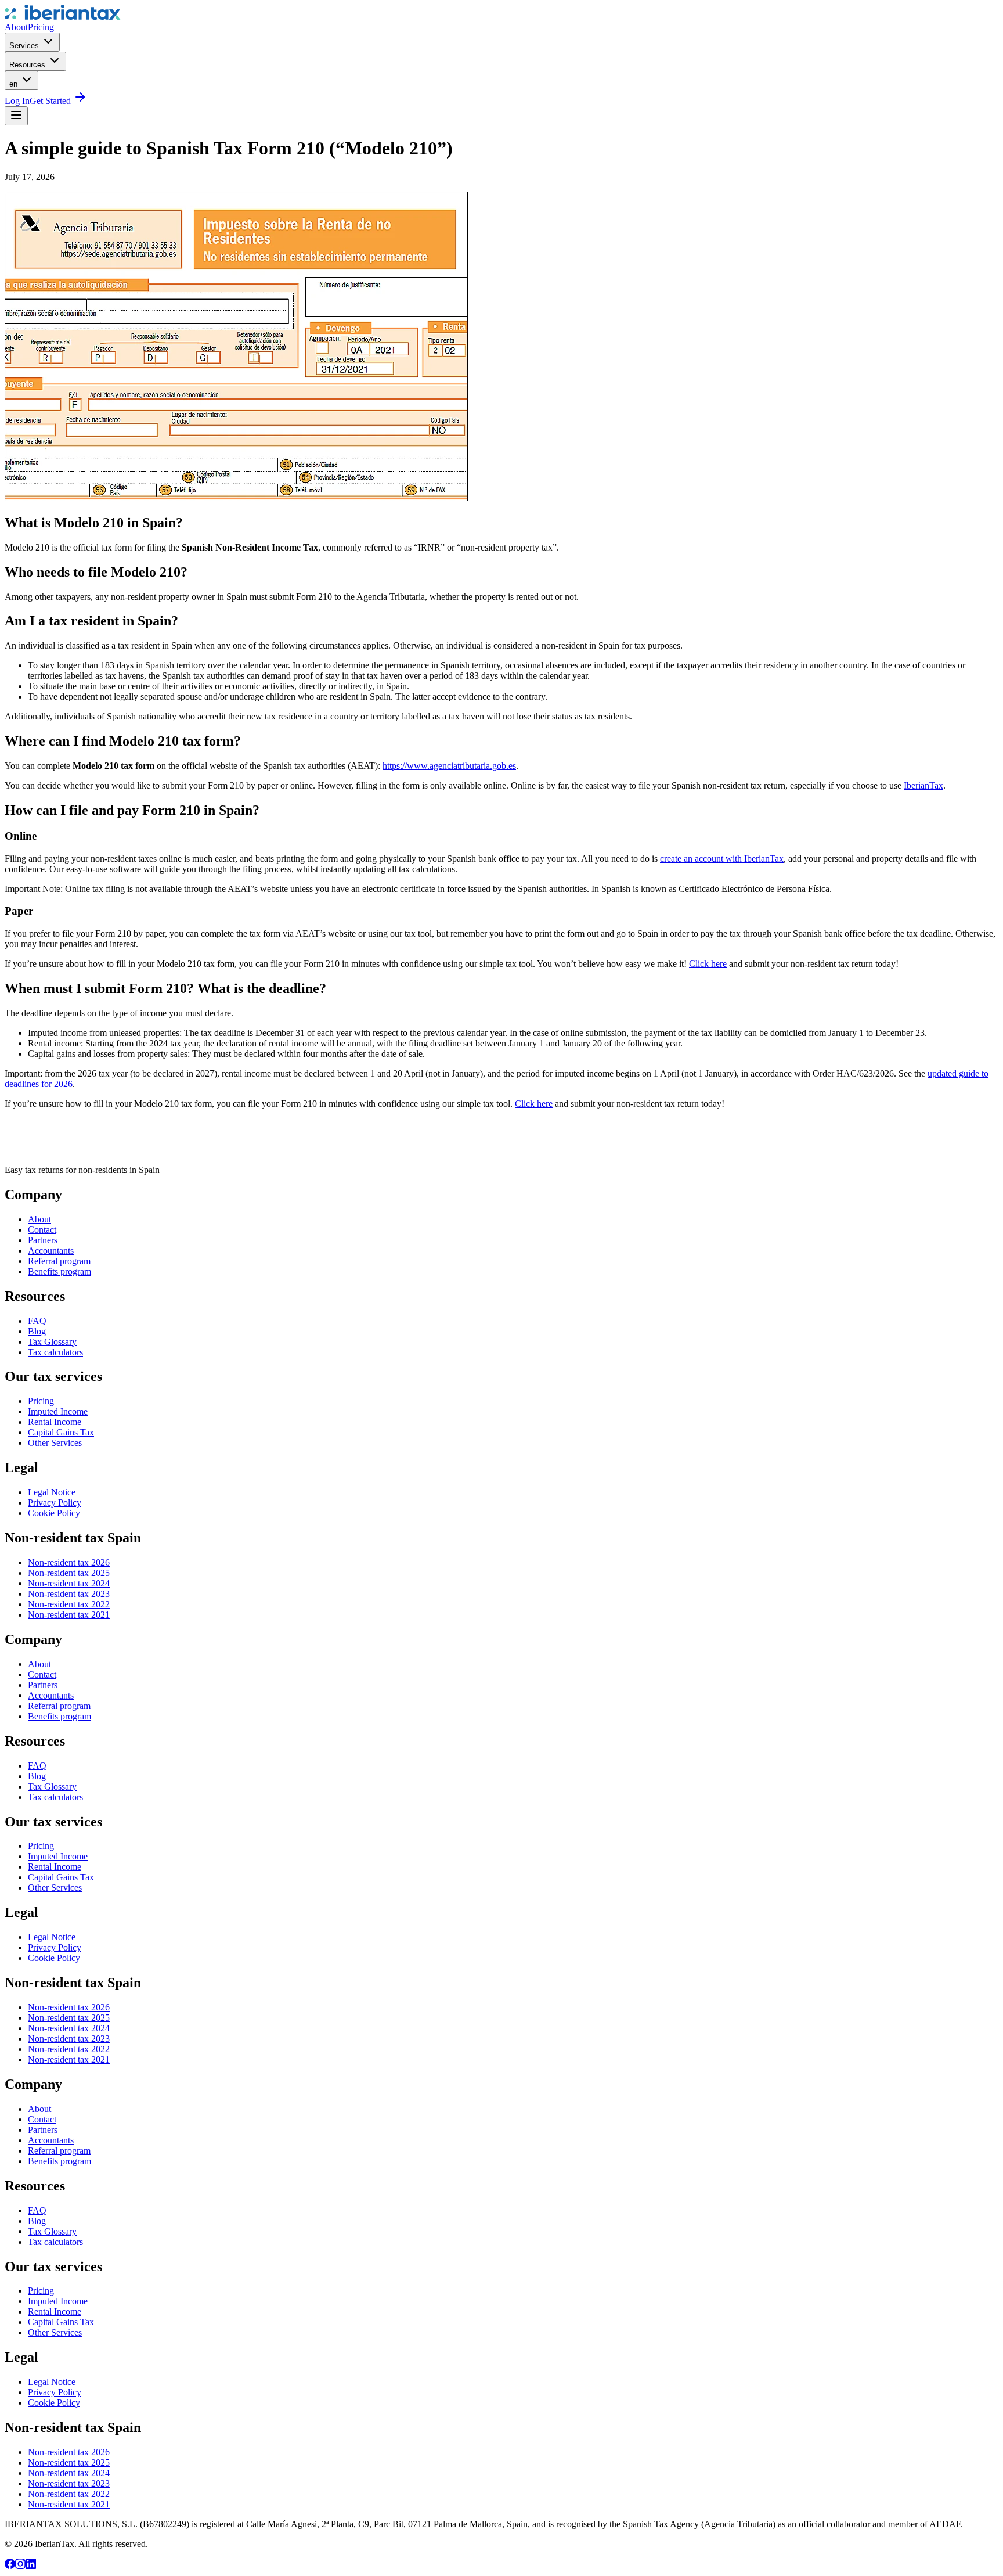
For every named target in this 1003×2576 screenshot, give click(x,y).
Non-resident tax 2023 (69, 1594)
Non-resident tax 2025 (69, 1573)
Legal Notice (52, 1492)
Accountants (51, 1251)
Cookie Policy (54, 1513)
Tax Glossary (52, 1342)
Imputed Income (58, 1411)
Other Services (55, 1443)
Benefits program (59, 1271)
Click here (708, 964)
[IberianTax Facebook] (10, 2566)
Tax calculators (55, 1352)
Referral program (59, 1261)
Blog (37, 1331)
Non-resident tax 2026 (69, 1562)
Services (25, 46)
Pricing (41, 27)
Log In (17, 101)
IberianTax (923, 785)
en (15, 84)
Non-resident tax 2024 (69, 1583)
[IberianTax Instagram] (20, 2566)
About (16, 27)
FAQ (37, 1321)
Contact (42, 1230)
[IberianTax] (63, 17)
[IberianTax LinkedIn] (31, 2566)
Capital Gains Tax (61, 1432)
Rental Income (55, 1422)
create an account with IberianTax (722, 859)
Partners (43, 1240)
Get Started (51, 101)
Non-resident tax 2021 (69, 1615)
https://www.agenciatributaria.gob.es (449, 766)
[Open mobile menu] (16, 116)
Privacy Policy (55, 1503)
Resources (28, 65)
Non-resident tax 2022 (69, 1604)
